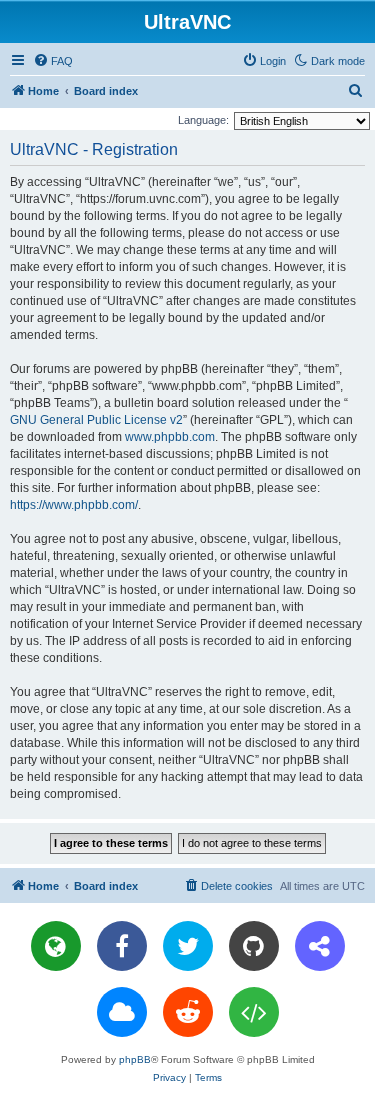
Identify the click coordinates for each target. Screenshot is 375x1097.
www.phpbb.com (170, 437)
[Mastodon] (320, 946)
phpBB (135, 1059)
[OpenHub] (254, 1012)
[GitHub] (254, 946)
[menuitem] (53, 61)
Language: (203, 120)
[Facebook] (122, 946)
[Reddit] (188, 1012)
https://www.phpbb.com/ (74, 505)
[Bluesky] (122, 1012)
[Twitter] (188, 946)
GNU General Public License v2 (96, 420)
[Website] (56, 946)
